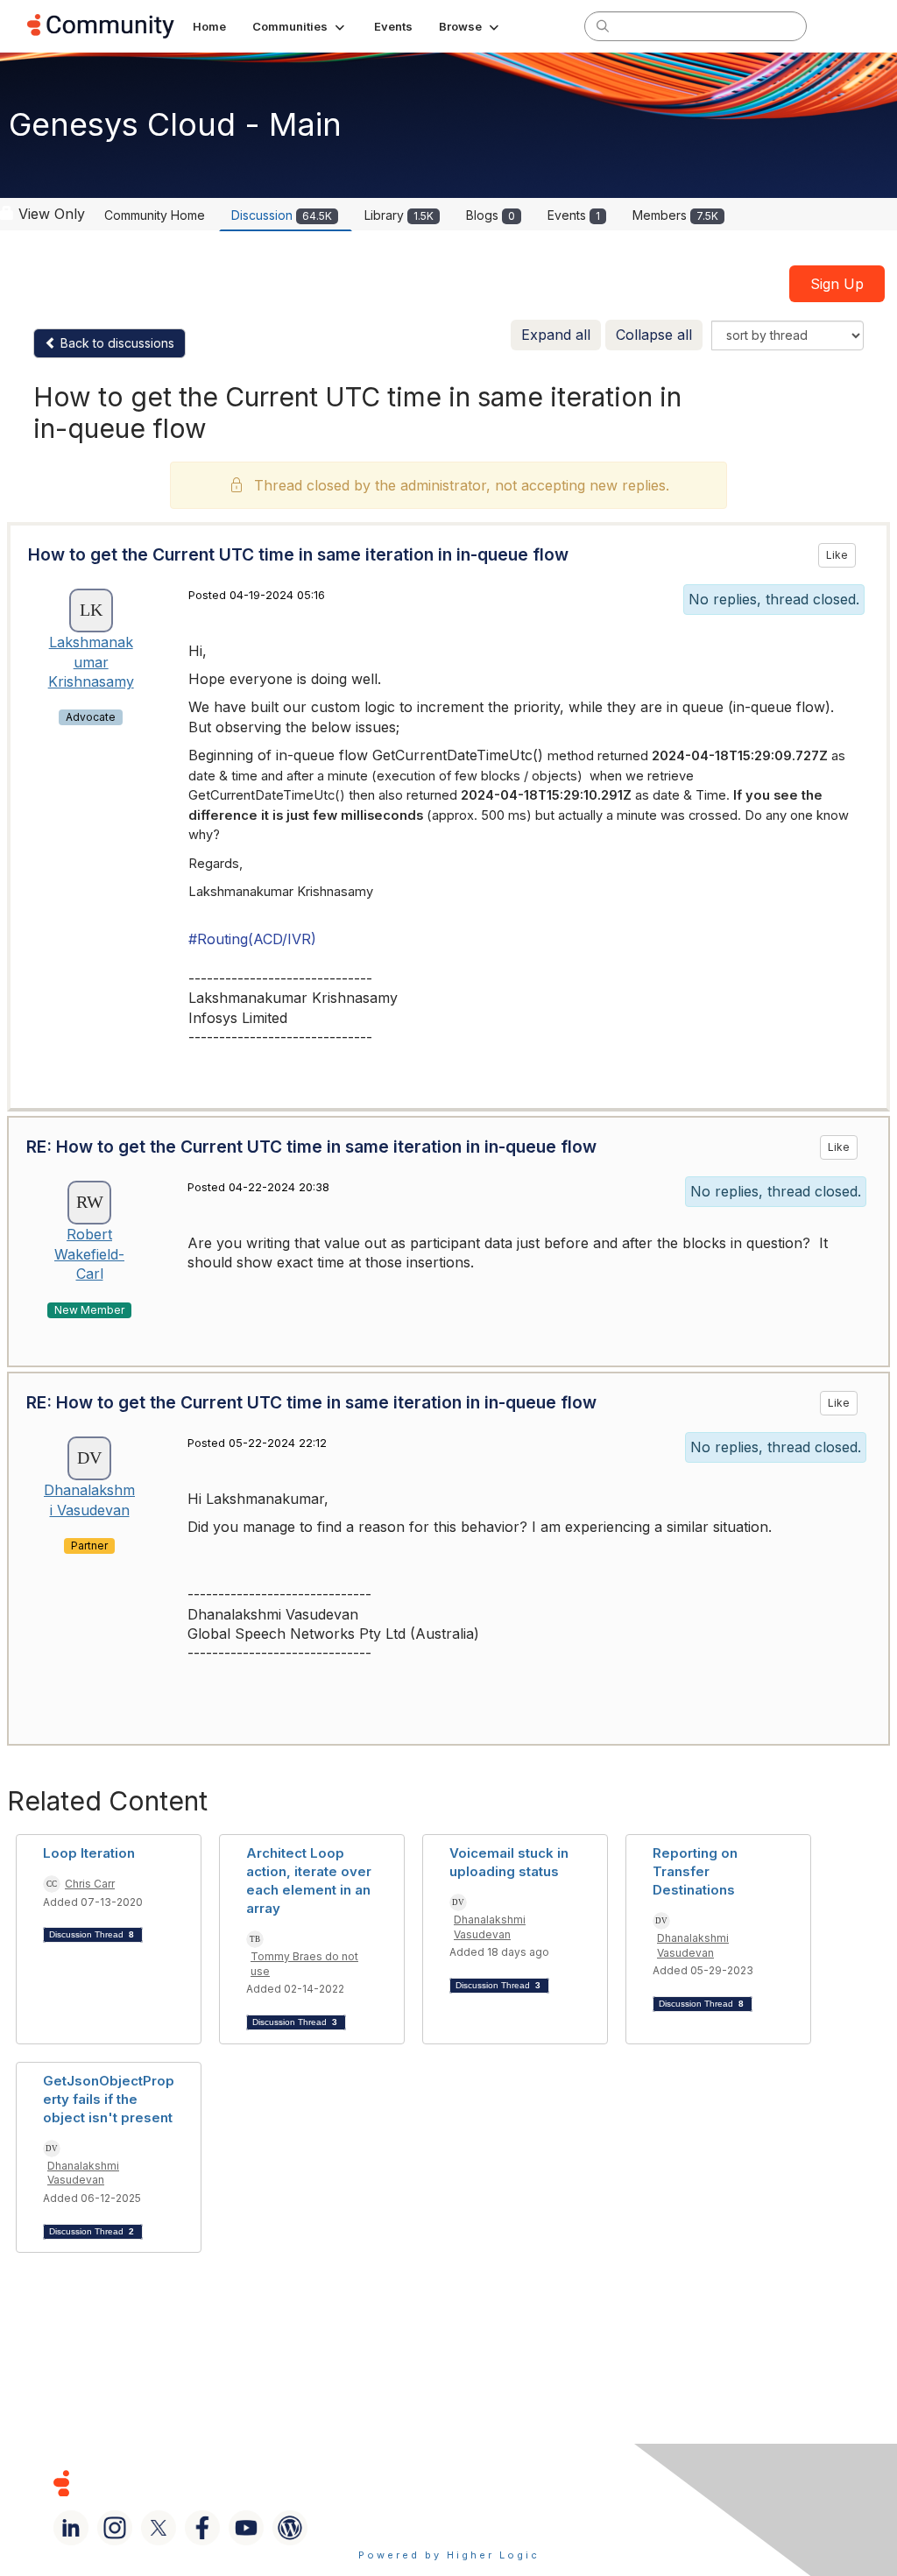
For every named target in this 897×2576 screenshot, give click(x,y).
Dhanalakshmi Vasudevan (490, 1927)
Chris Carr (90, 1884)
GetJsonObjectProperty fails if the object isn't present (109, 2099)
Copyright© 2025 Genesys (181, 2483)
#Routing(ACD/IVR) (252, 939)
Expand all (556, 335)
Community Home (155, 215)
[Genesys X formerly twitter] (159, 2528)
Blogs (491, 215)
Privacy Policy (608, 2483)
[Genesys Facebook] (202, 2528)
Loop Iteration (89, 1853)
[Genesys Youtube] (246, 2528)
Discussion (282, 215)
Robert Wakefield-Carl (89, 1254)
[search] (603, 25)
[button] (300, 26)
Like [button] (837, 555)
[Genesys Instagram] (115, 2528)
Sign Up (837, 284)
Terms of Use (490, 2483)
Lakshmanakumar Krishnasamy (91, 662)
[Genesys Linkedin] (71, 2528)
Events (574, 215)
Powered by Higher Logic (449, 2555)
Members (675, 215)
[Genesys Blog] (290, 2528)
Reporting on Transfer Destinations (695, 1871)
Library (399, 215)
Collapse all (654, 335)
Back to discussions (116, 343)
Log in (847, 26)
